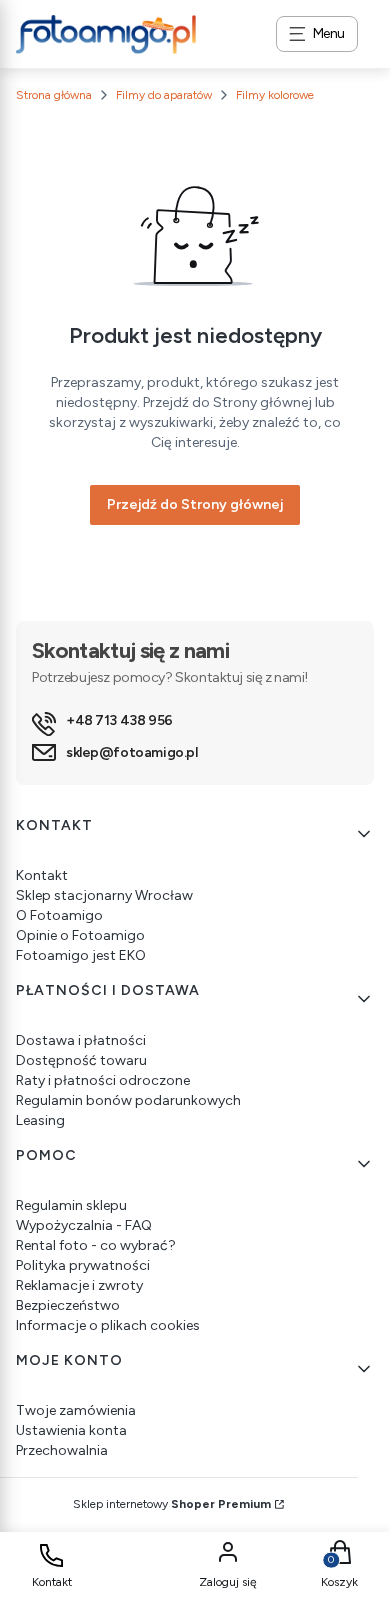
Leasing (40, 1120)
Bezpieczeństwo (68, 1305)
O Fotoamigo (59, 915)
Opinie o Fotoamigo (80, 935)
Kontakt (42, 875)
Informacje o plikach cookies (108, 1325)
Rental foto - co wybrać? (96, 1245)
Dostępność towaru (81, 1060)
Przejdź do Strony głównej (195, 504)
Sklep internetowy (172, 1504)
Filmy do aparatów (164, 95)
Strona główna (54, 95)
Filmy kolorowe (275, 95)
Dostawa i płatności (81, 1040)
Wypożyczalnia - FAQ (84, 1225)
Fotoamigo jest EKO (81, 955)
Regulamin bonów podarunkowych (128, 1100)
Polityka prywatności (83, 1265)
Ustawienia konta (71, 1430)
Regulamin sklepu (71, 1205)
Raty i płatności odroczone (103, 1080)
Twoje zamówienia (76, 1410)
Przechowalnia (62, 1450)
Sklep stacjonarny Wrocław (104, 895)
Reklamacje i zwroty (79, 1285)
